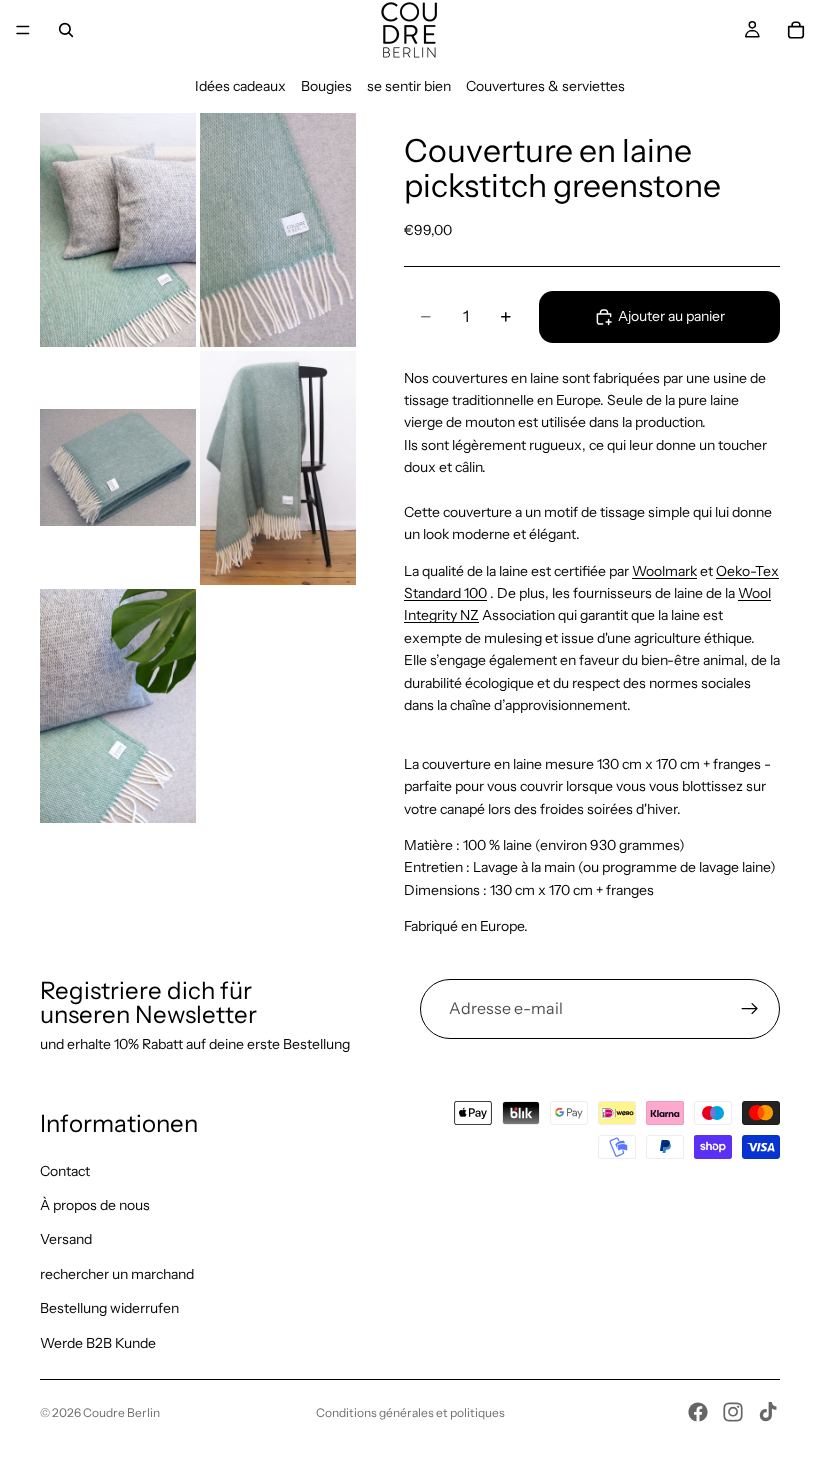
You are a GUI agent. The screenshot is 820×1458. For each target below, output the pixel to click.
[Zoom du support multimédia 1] (118, 230)
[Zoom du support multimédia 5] (118, 706)
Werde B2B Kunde (98, 1343)
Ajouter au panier (671, 316)
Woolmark (664, 571)
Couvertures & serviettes (545, 86)
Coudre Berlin (121, 1412)
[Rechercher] (66, 30)
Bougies (326, 86)
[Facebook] (698, 1412)
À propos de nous (95, 1205)
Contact (65, 1171)
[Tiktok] (768, 1412)
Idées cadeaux (240, 86)
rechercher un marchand (117, 1274)
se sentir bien (409, 86)
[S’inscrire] (750, 1009)
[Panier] (796, 30)
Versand (66, 1240)
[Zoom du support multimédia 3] (118, 468)
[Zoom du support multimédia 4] (278, 468)
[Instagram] (733, 1412)
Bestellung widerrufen (109, 1308)
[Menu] (23, 30)
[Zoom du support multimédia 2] (278, 230)
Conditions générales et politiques (410, 1412)
